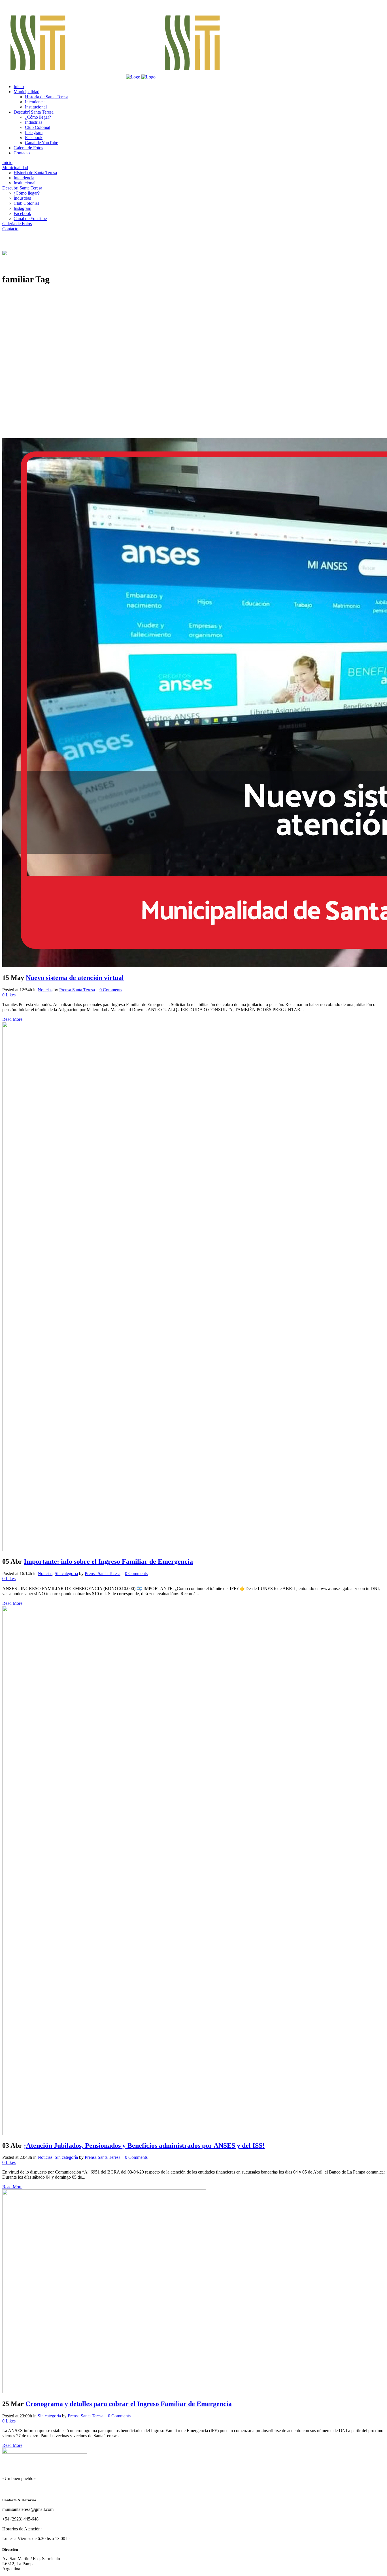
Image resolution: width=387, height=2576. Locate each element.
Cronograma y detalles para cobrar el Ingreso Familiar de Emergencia (129, 2404)
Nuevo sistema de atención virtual (75, 978)
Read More (12, 1019)
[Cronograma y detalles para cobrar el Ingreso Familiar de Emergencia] (104, 2392)
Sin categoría (66, 1573)
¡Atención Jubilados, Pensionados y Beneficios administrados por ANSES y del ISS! (144, 2145)
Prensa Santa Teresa (77, 990)
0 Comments (111, 990)
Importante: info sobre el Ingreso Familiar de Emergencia (108, 1561)
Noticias (45, 990)
